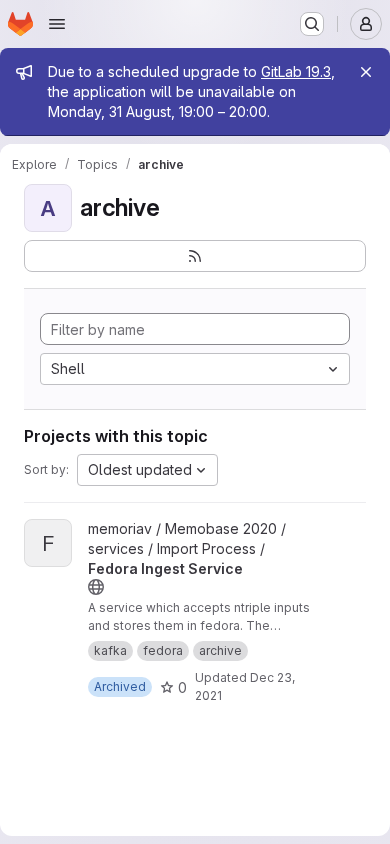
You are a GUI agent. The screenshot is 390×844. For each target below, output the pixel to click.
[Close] (366, 72)
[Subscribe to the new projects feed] (195, 256)
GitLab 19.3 (296, 71)
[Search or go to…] (312, 24)
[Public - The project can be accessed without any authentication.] (96, 587)
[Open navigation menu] (57, 24)
